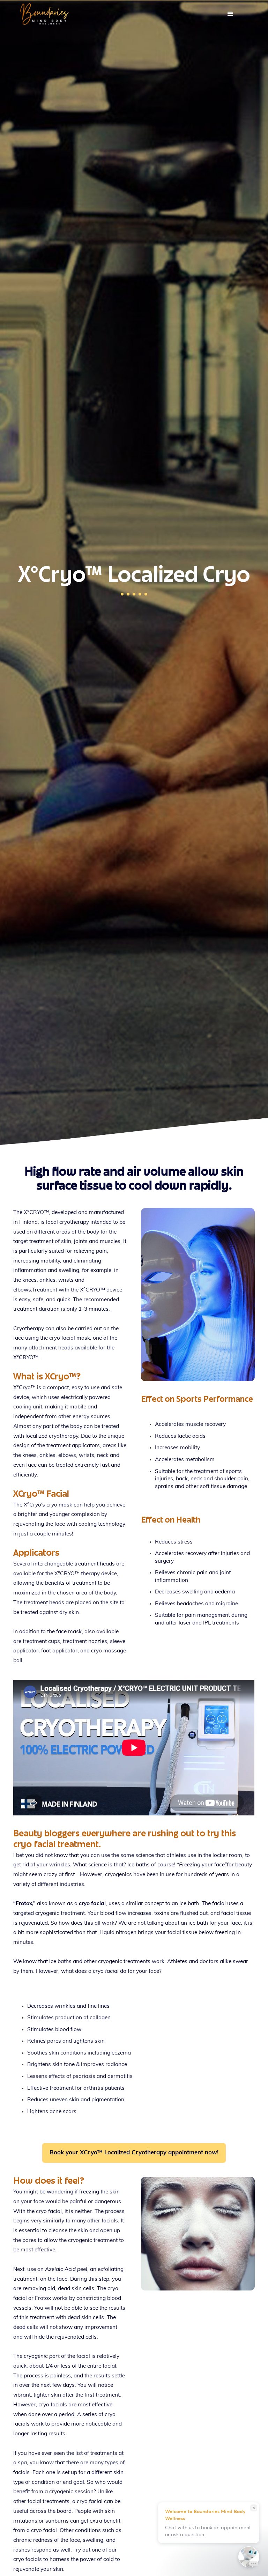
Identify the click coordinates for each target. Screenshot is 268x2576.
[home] (113, 14)
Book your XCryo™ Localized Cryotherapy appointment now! (134, 2153)
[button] (230, 14)
